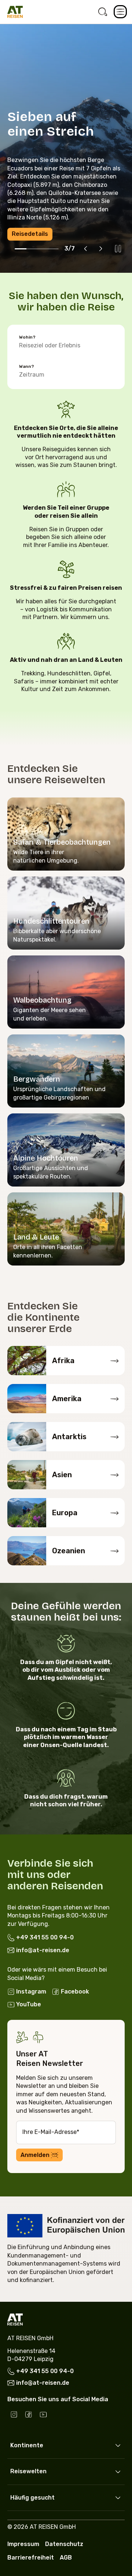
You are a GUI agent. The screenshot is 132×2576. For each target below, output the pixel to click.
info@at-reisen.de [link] (43, 1951)
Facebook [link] (75, 1992)
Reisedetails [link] (30, 234)
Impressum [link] (23, 2544)
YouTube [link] (29, 2004)
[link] (103, 12)
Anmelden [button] (35, 2155)
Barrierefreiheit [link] (31, 2558)
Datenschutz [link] (64, 2544)
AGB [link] (66, 2558)
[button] (120, 12)
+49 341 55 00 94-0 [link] (45, 1937)
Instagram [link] (31, 1992)
